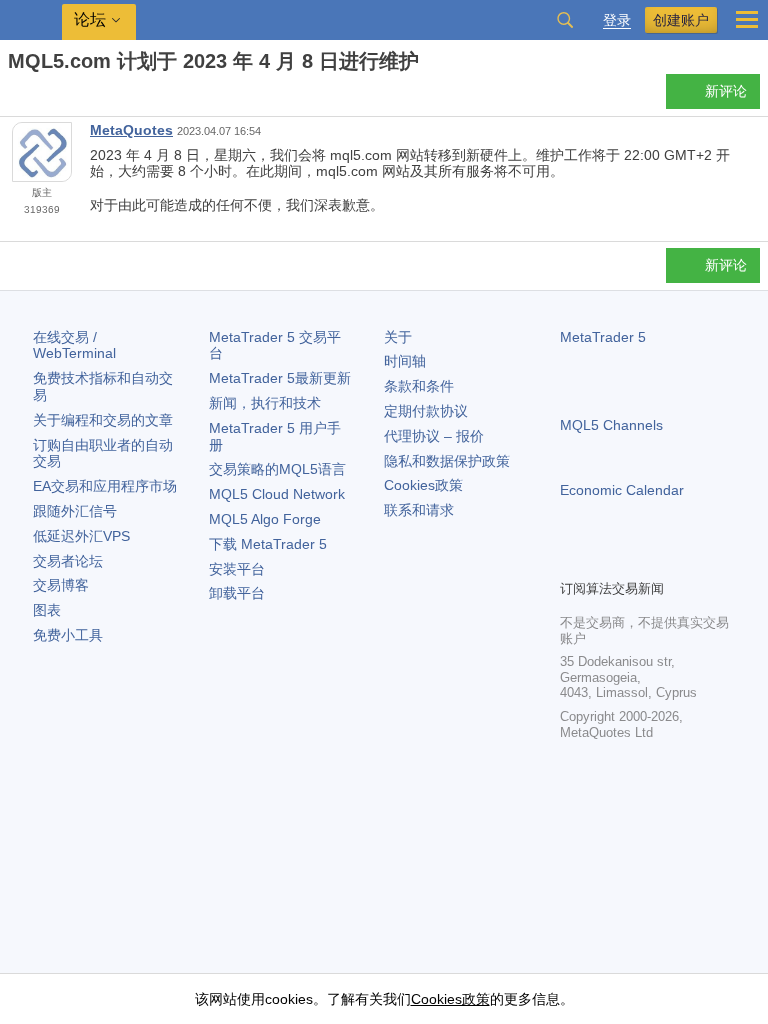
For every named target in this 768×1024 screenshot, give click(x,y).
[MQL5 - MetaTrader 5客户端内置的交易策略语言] (31, 20)
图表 (47, 610)
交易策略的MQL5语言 (277, 469)
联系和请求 (419, 510)
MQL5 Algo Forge (265, 519)
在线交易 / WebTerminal (74, 345)
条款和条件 (419, 386)
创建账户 (681, 20)
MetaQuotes (131, 130)
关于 (398, 337)
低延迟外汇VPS (81, 536)
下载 (268, 544)
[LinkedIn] (700, 561)
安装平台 (237, 569)
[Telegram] (604, 561)
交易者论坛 (68, 561)
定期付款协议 (426, 411)
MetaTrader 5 (603, 337)
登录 (617, 20)
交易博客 (61, 585)
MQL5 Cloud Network (277, 494)
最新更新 (280, 378)
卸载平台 (237, 593)
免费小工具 (68, 635)
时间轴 (405, 361)
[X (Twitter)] (636, 561)
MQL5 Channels (611, 425)
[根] (14, 96)
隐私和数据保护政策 (447, 461)
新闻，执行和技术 (265, 403)
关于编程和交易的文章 (103, 420)
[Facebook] (572, 561)
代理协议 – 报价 (434, 436)
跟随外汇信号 (75, 511)
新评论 (726, 91)
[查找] (565, 20)
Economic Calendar (622, 490)
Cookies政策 (423, 485)
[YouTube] (668, 561)
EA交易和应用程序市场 (105, 486)
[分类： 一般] (38, 97)
